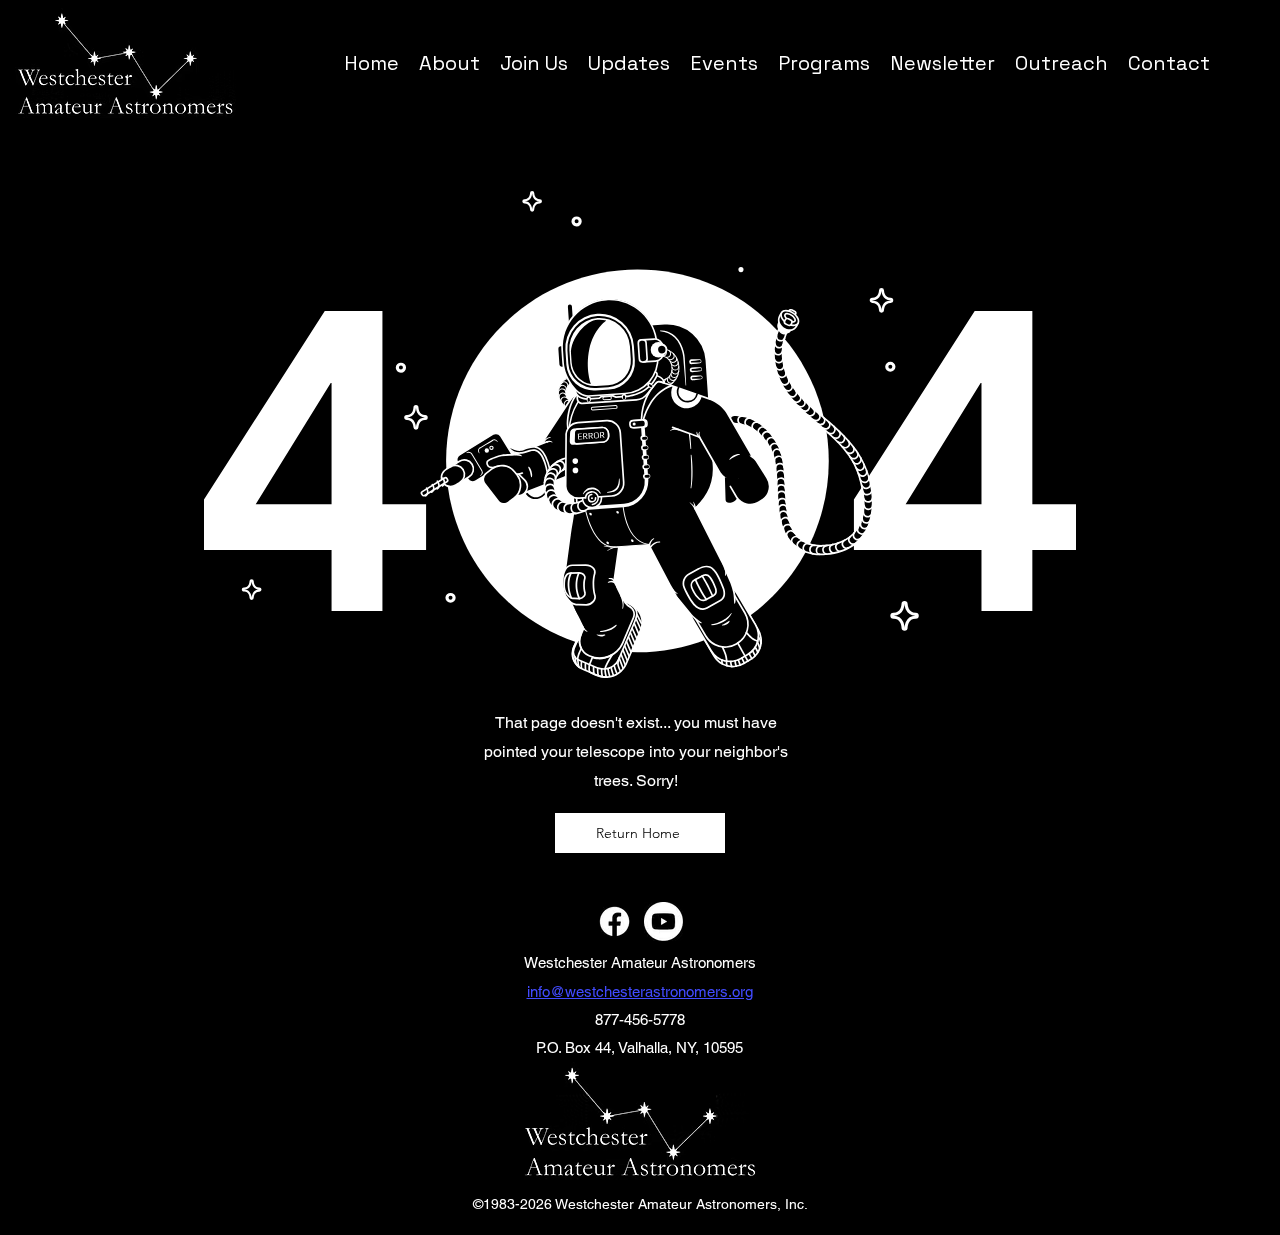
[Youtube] (663, 921)
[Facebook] (614, 921)
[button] (824, 62)
